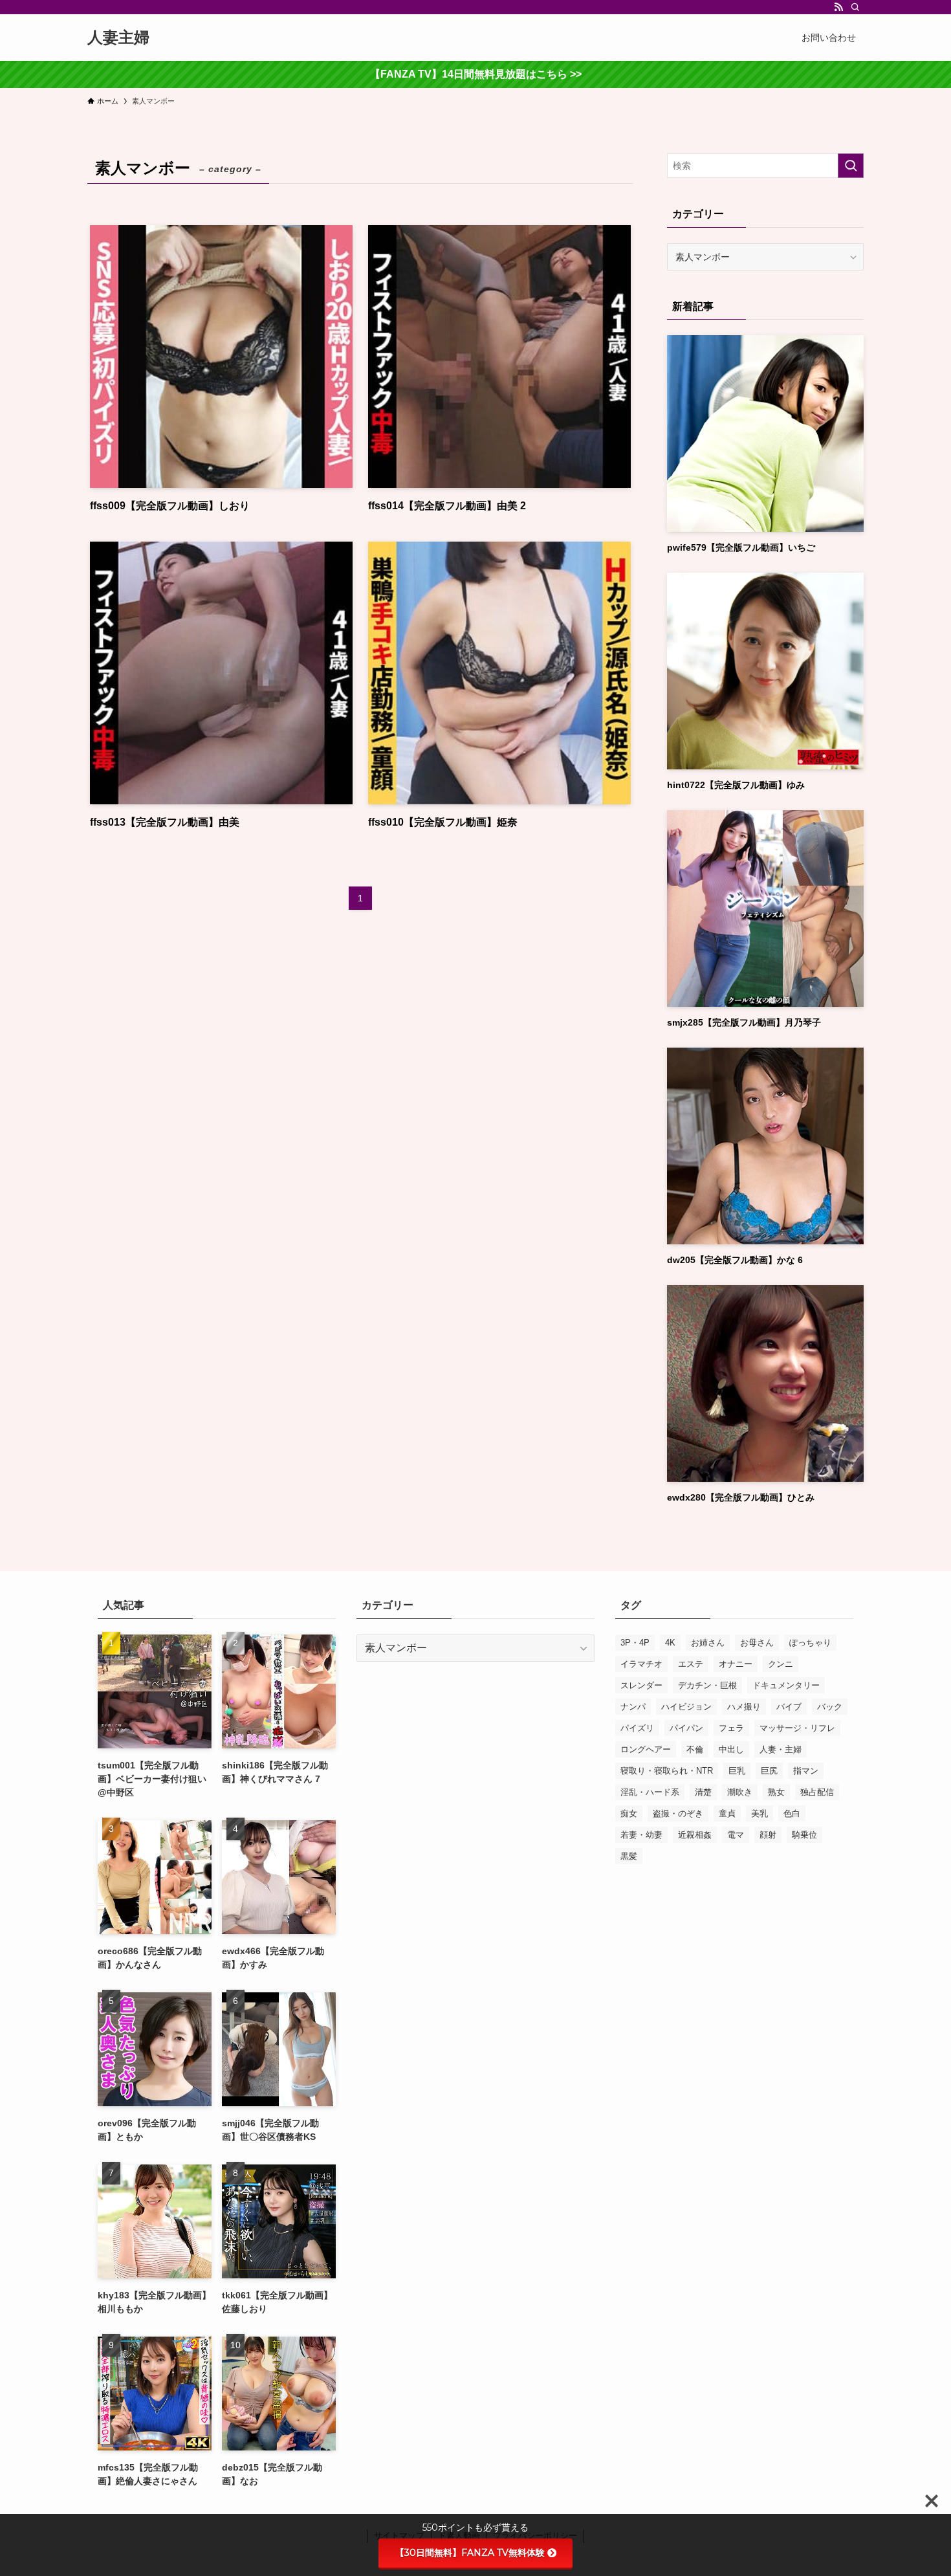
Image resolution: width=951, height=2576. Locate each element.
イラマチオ (641, 1664)
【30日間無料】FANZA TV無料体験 (470, 2553)
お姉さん (708, 1643)
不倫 (695, 1749)
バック (830, 1707)
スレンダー (641, 1685)
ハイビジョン (686, 1707)
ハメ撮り (744, 1707)
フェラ (731, 1728)
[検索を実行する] (851, 166)
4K (670, 1643)
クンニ (781, 1664)
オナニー (736, 1664)
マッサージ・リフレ (797, 1728)
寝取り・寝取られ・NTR (667, 1771)
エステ (691, 1664)
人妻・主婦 (781, 1749)
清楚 (703, 1792)
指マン (806, 1771)
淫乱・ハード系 (650, 1792)
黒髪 (629, 1856)
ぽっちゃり (810, 1643)
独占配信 (817, 1792)
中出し (731, 1749)
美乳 (760, 1813)
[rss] (838, 7)
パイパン (686, 1728)
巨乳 (737, 1771)
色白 (792, 1813)
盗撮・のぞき (678, 1813)
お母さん (757, 1643)
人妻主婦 (118, 38)
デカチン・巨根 (707, 1685)
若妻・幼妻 (641, 1835)
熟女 (776, 1792)
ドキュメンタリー (786, 1685)
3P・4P (635, 1643)
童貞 (727, 1813)
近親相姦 (695, 1835)
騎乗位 (804, 1835)
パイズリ (637, 1728)
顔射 (768, 1835)
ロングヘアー (646, 1749)
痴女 (629, 1813)
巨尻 (769, 1771)
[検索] (855, 7)
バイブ (789, 1707)
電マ (736, 1835)
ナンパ (633, 1707)
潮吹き (740, 1792)
